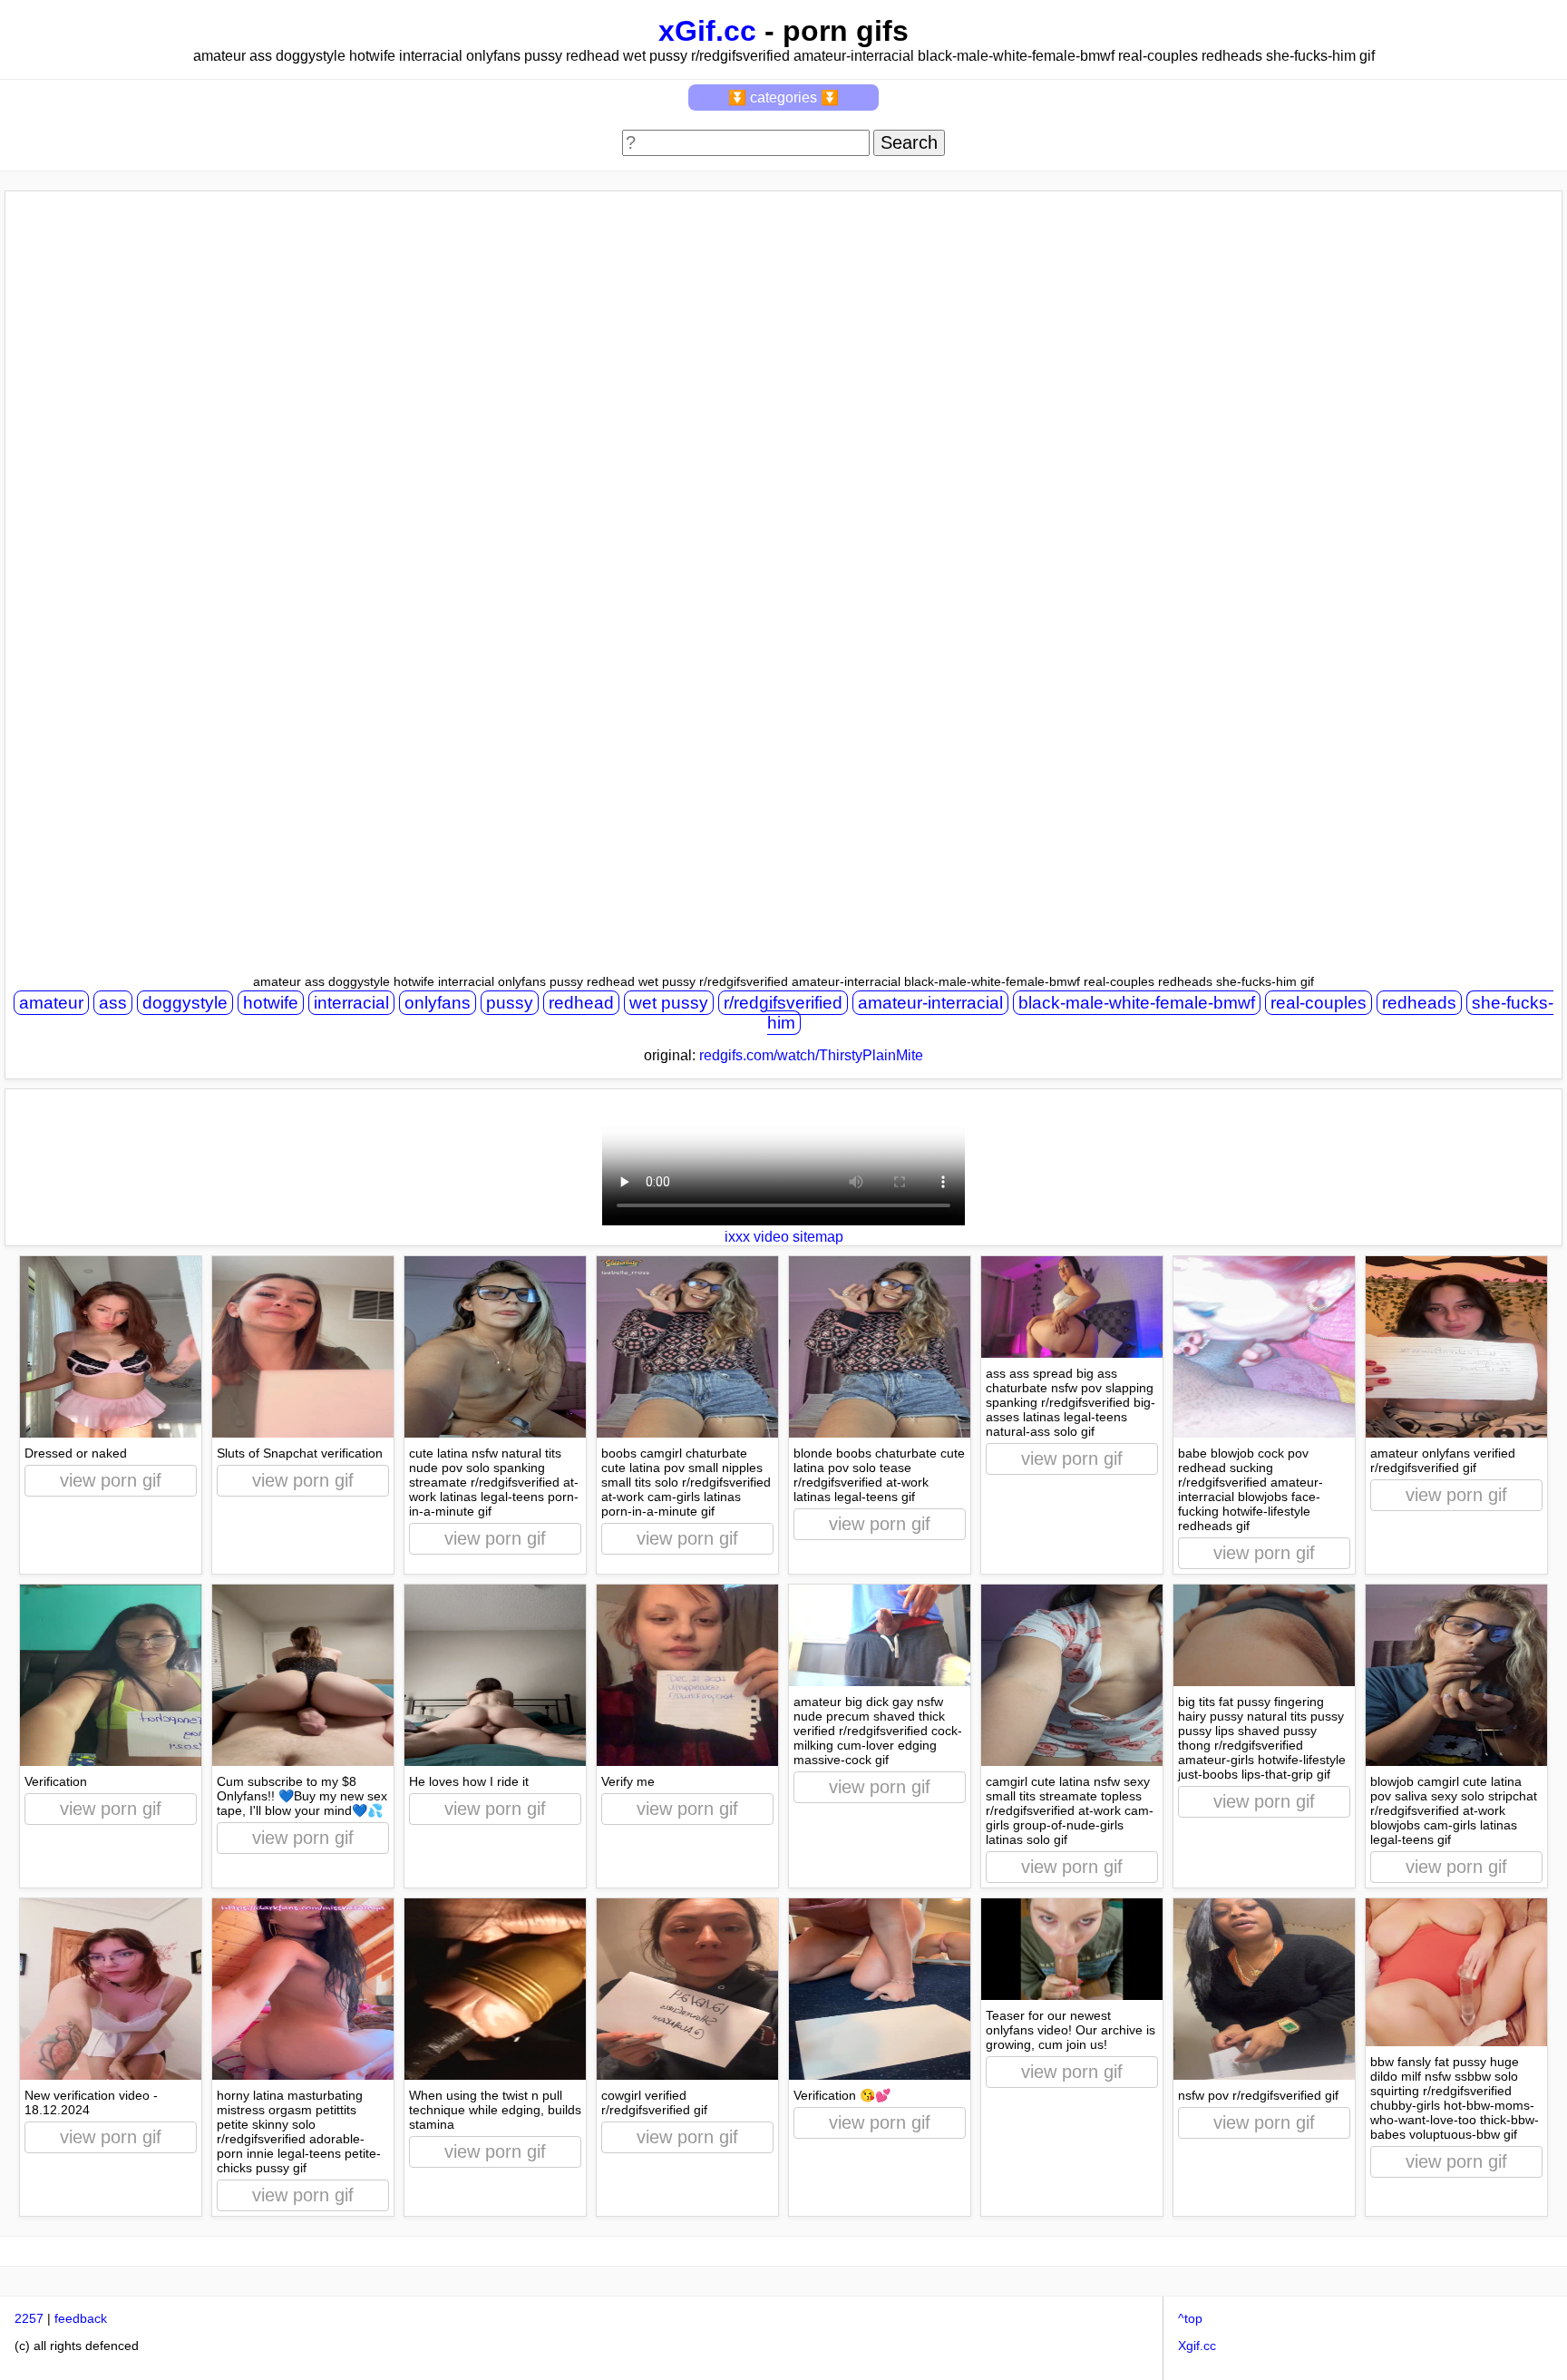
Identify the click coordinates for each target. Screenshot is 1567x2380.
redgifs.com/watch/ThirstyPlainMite (811, 1055)
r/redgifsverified (783, 1003)
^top (1190, 2318)
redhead (581, 1003)
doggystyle (185, 1003)
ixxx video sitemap (784, 1237)
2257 (29, 2318)
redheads (1419, 1003)
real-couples (1319, 1003)
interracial (351, 1003)
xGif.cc (707, 31)
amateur (51, 1003)
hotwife (271, 1003)
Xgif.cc (1197, 2346)
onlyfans (438, 1003)
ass (113, 1003)
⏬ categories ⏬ (783, 98)
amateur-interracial (930, 1003)
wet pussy (669, 1003)
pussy (510, 1003)
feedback (81, 2318)
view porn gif (111, 1480)
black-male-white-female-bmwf (1137, 1003)
